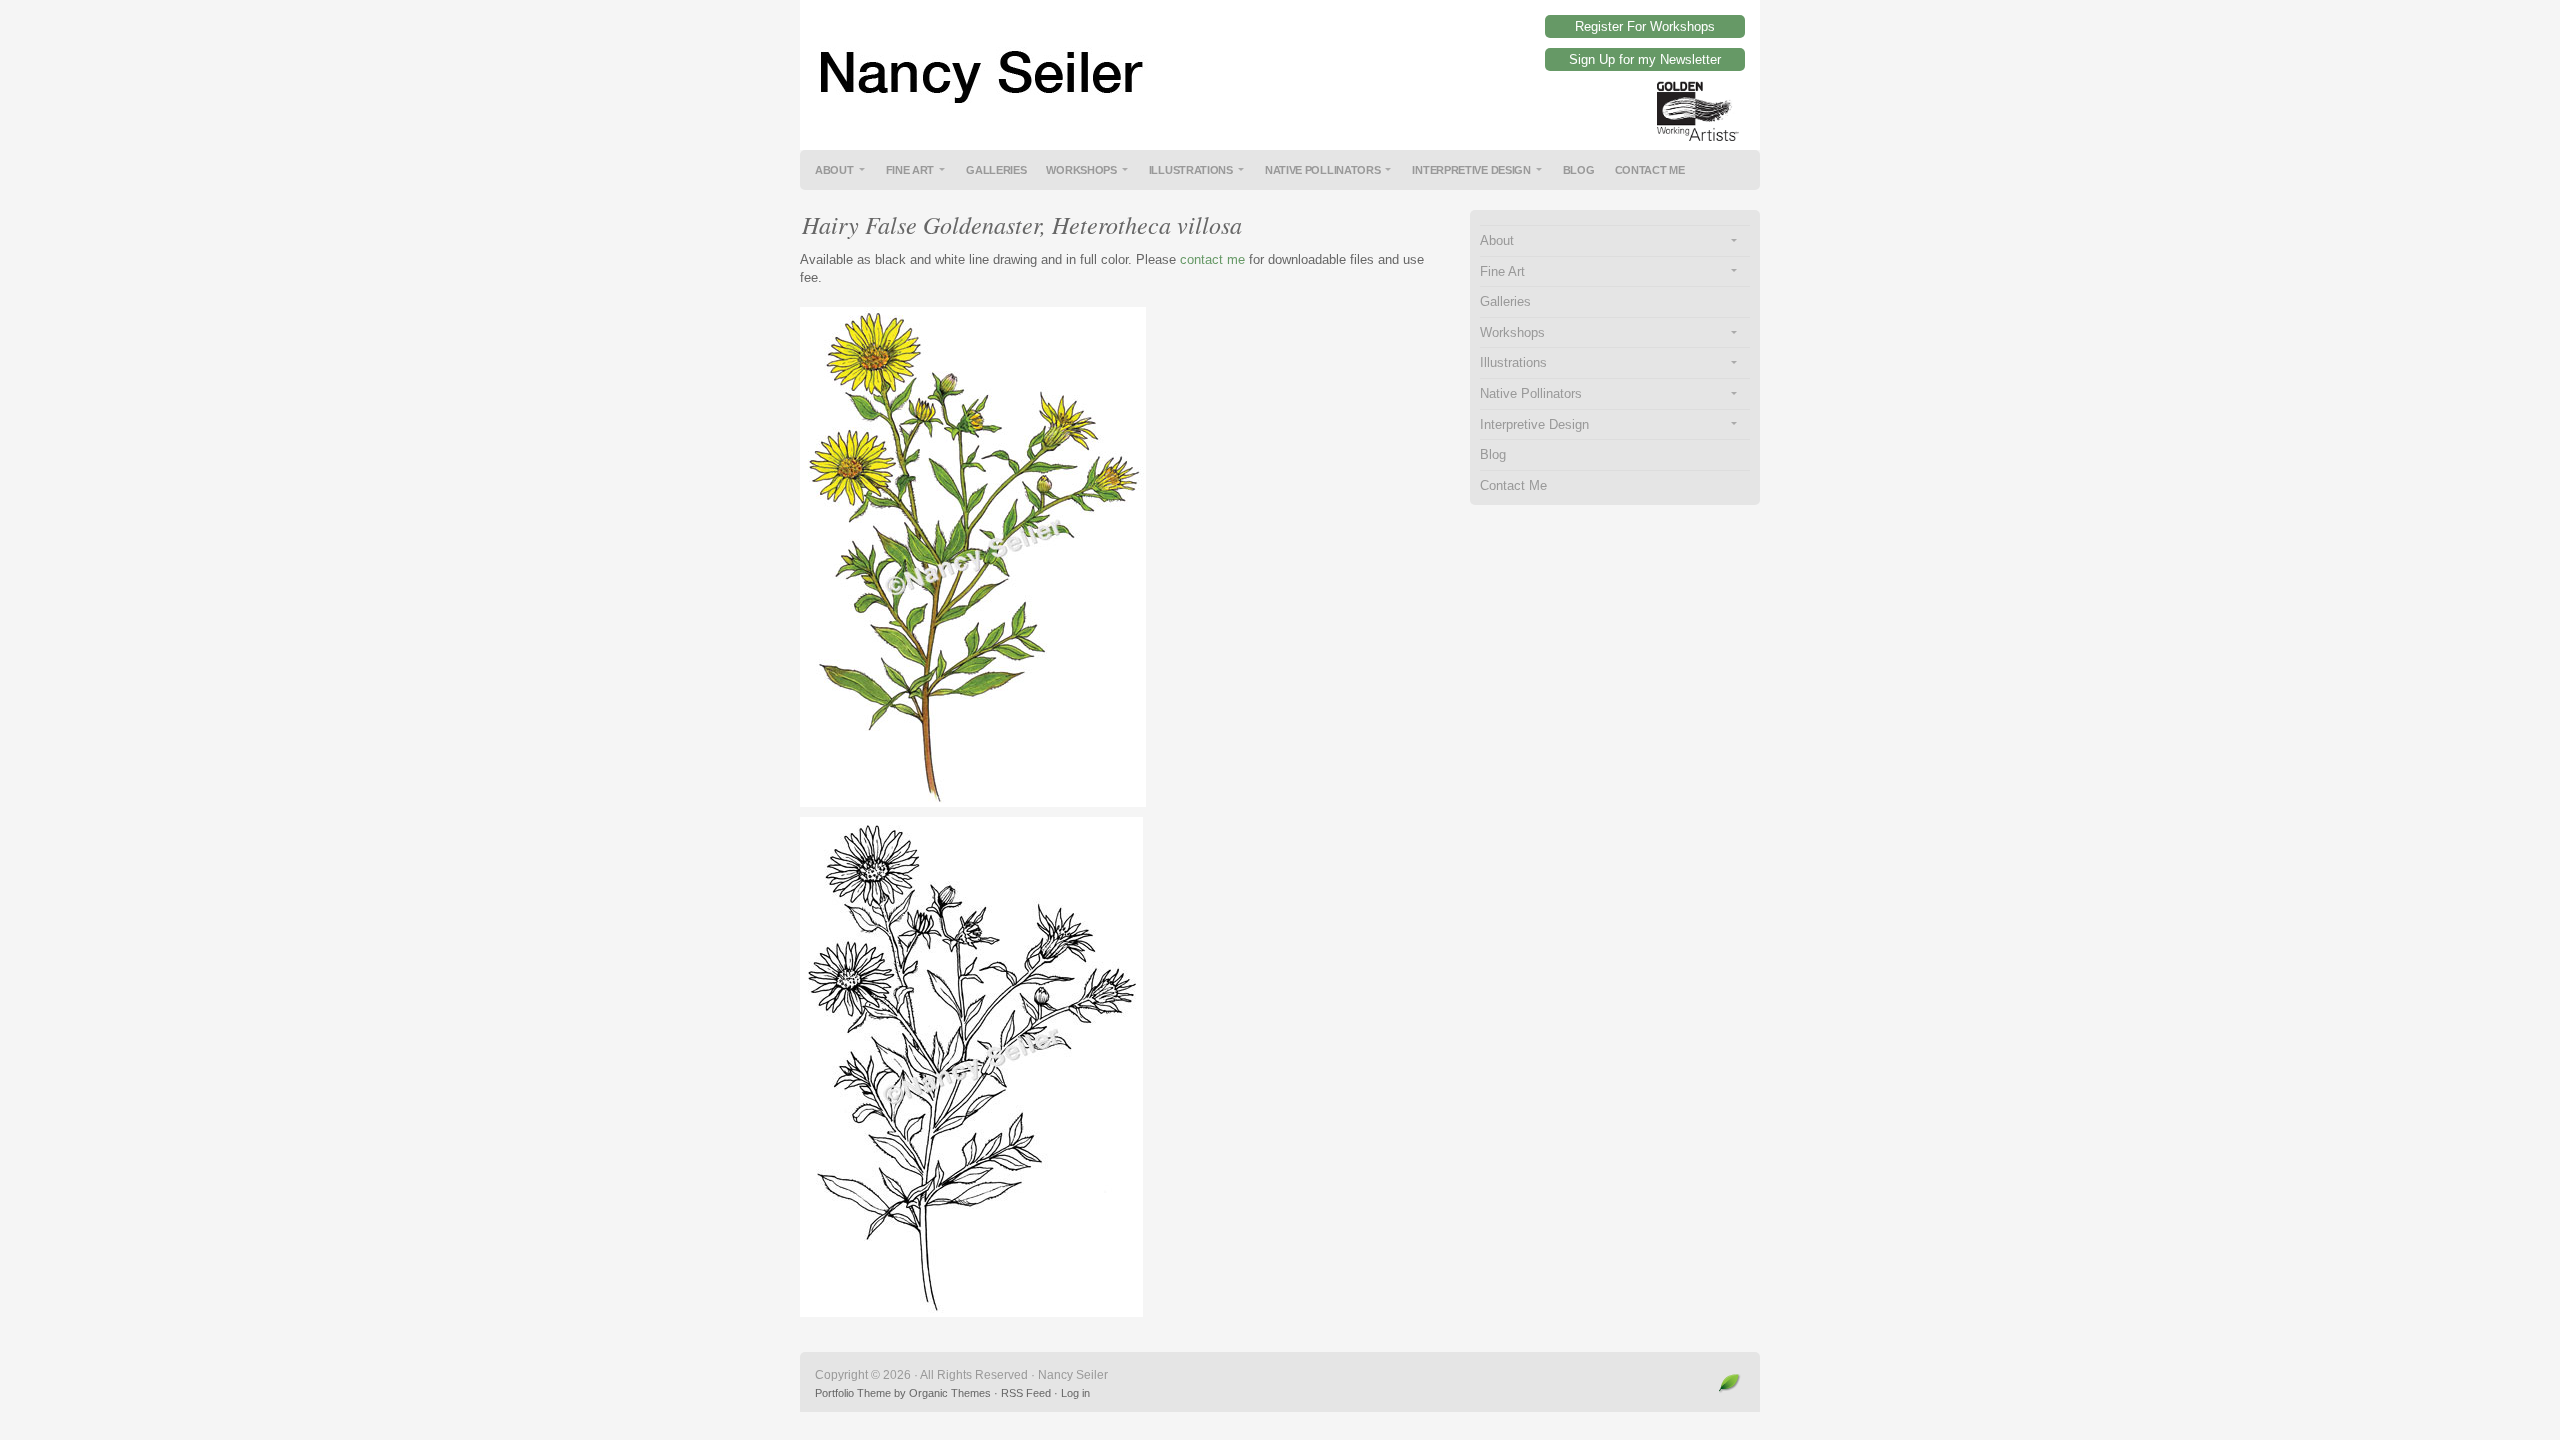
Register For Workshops (1645, 26)
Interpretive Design (1471, 170)
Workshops (1081, 170)
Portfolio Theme (853, 1393)
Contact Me (1650, 170)
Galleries (996, 170)
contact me (1212, 259)
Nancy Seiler (1280, 60)
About (834, 170)
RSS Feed (1026, 1393)
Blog (1579, 170)
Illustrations (1191, 170)
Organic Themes (950, 1393)
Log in (1075, 1393)
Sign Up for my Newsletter (1645, 59)
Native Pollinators (1323, 170)
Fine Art (910, 170)
